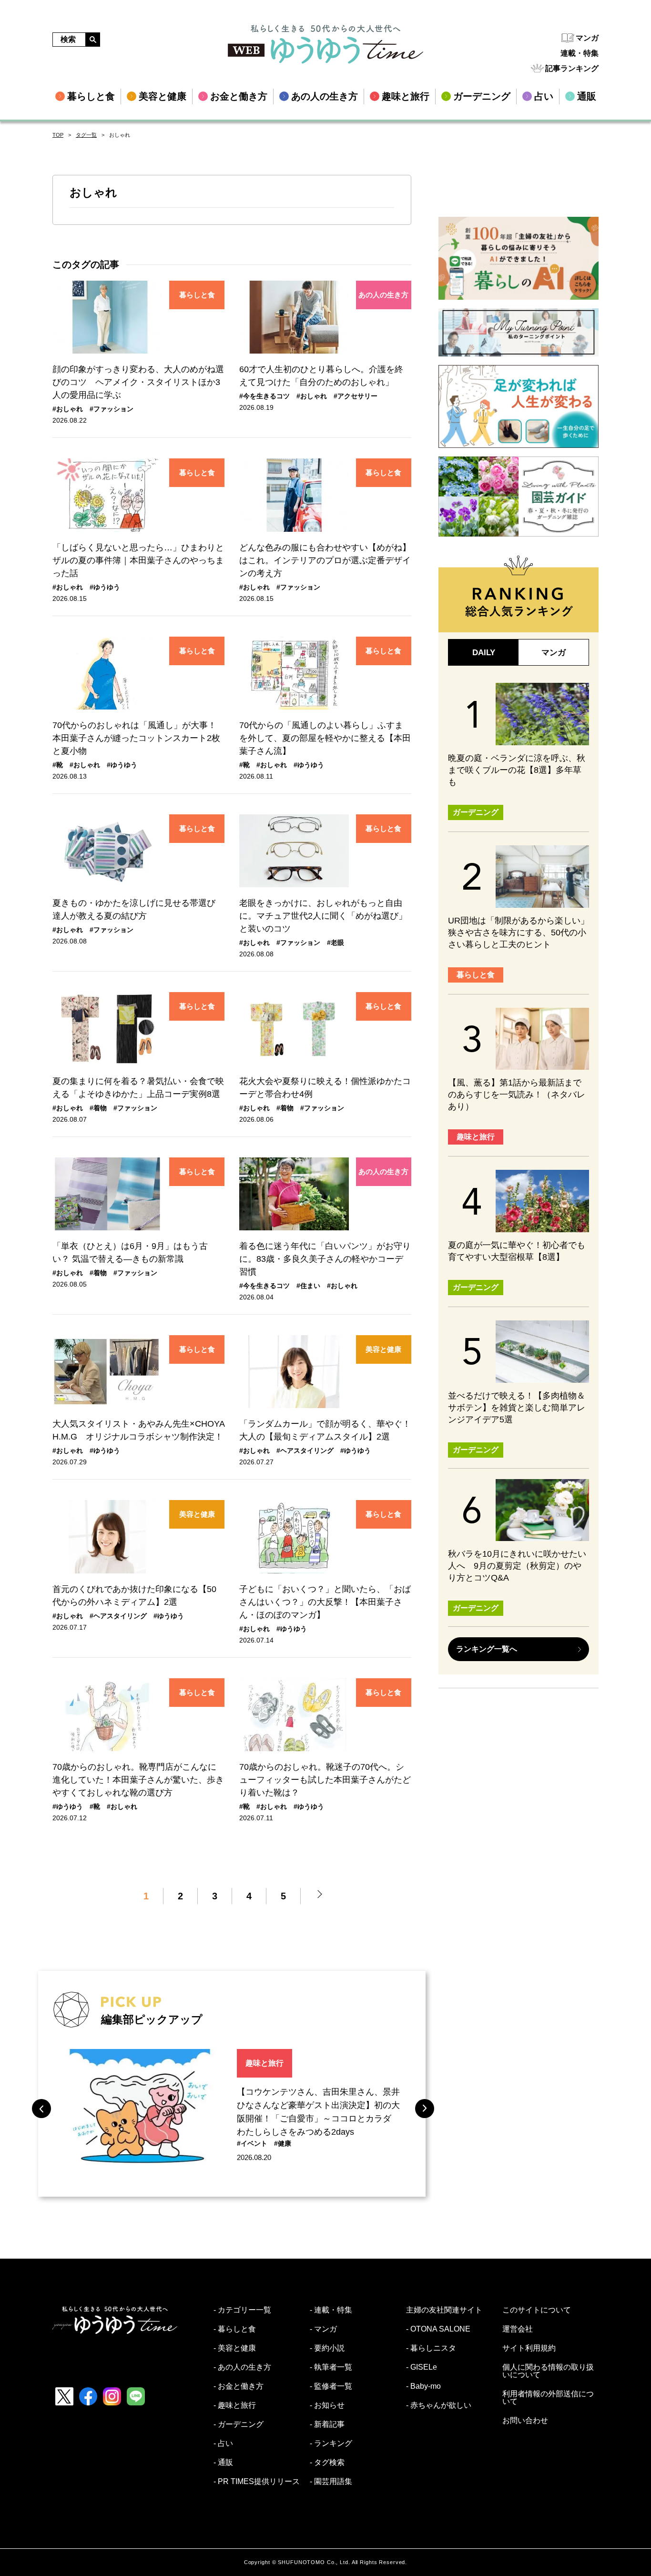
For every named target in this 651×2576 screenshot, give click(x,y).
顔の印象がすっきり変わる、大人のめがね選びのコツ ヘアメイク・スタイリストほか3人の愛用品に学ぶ (138, 382)
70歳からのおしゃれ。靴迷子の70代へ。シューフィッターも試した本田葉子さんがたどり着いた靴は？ (325, 1780)
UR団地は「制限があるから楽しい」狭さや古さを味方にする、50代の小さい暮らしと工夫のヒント (519, 933)
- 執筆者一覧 (331, 2367)
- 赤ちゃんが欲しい (439, 2405)
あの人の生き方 (383, 295)
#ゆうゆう (105, 587)
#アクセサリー (356, 396)
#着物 (98, 1108)
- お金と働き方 (239, 2386)
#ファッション (112, 409)
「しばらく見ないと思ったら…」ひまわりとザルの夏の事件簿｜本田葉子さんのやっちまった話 (138, 560)
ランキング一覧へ (487, 1649)
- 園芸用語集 (331, 2482)
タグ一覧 (86, 135)
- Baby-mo (423, 2386)
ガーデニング (476, 812)
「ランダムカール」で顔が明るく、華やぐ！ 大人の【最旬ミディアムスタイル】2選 (325, 1430)
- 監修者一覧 (331, 2386)
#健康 (283, 2143)
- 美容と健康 (235, 2348)
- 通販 (223, 2463)
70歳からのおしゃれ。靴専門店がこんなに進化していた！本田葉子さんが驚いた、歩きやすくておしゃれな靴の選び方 (138, 1780)
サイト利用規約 (529, 2348)
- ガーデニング (239, 2424)
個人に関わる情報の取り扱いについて (548, 2371)
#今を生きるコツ (264, 396)
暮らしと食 (197, 295)
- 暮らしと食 (235, 2329)
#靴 (58, 765)
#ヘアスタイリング (305, 1450)
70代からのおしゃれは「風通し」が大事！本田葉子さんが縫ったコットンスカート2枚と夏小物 (136, 738)
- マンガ (323, 2329)
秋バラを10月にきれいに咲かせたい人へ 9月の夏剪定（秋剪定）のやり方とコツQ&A (517, 1566)
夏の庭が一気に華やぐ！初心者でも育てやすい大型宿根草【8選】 (517, 1251)
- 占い (223, 2444)
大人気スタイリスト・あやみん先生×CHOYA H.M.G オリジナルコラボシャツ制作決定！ (138, 1430)
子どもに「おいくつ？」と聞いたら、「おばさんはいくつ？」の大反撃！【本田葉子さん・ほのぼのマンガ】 (325, 1602)
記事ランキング (572, 68)
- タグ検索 (327, 2463)
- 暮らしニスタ (431, 2348)
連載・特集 (580, 53)
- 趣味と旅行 (235, 2405)
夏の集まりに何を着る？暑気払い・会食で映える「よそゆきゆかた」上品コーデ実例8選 (138, 1088)
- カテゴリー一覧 (242, 2310)
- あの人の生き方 (242, 2367)
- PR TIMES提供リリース (257, 2482)
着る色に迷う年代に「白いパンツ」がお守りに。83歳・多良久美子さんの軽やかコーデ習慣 (325, 1259)
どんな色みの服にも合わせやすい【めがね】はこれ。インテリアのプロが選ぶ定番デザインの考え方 (325, 560)
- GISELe (422, 2367)
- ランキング (331, 2444)
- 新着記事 (327, 2424)
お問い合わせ (525, 2421)
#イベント (252, 2143)
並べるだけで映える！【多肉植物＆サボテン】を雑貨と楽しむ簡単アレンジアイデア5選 (517, 1408)
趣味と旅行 (264, 2063)
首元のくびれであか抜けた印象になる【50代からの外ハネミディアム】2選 (134, 1596)
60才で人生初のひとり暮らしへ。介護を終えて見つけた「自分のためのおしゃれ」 (321, 376)
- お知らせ (327, 2405)
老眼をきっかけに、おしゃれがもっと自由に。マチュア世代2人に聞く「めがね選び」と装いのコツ (323, 916)
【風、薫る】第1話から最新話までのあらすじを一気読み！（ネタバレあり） (517, 1095)
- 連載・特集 (331, 2310)
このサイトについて (537, 2310)
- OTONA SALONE (438, 2329)
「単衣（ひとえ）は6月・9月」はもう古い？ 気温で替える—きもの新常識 (130, 1253)
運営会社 (518, 2329)
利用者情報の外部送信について (548, 2398)
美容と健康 (383, 1349)
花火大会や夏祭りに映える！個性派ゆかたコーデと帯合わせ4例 (325, 1088)
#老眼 (336, 943)
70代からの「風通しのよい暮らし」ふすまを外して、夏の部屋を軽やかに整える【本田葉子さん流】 (325, 738)
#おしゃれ (68, 409)
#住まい (308, 1286)
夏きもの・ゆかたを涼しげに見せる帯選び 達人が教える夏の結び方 (138, 909)
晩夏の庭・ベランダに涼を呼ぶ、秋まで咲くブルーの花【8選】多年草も (517, 770)
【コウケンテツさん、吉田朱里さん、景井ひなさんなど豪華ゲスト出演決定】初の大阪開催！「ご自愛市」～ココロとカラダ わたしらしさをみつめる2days (318, 2112)
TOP (58, 135)
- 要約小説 (327, 2348)
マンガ (587, 38)
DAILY (484, 653)
